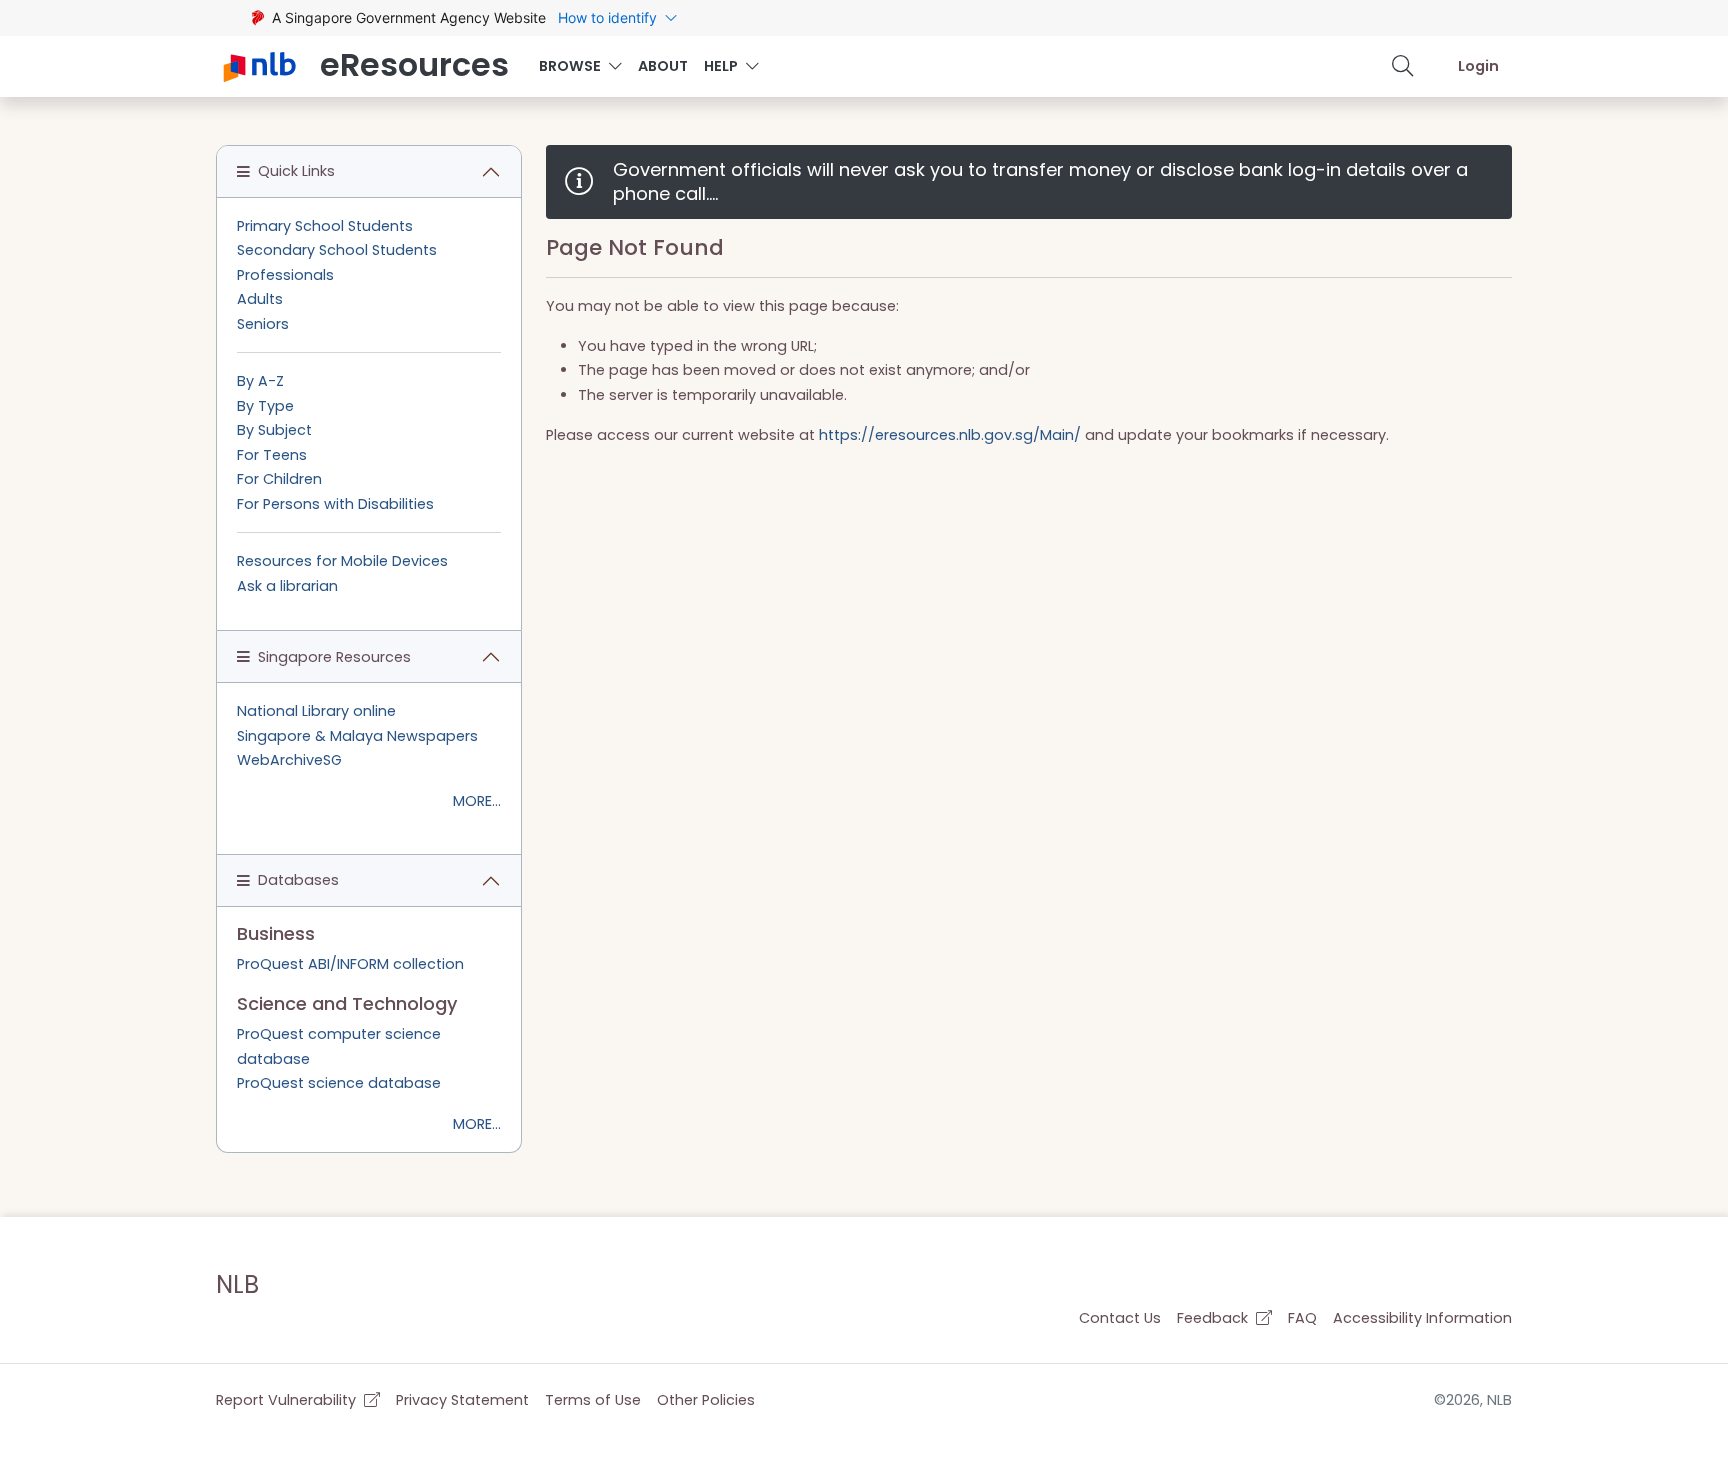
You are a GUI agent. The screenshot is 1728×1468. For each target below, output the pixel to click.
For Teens (272, 455)
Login (1478, 66)
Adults (260, 299)
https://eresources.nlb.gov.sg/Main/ (950, 435)
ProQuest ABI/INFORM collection (350, 964)
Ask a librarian (287, 586)
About (663, 66)
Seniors (263, 324)
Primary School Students (325, 226)
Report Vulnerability (288, 1400)
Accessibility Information (1422, 1318)
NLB (237, 1284)
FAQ (1302, 1318)
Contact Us (1120, 1318)
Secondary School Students (337, 250)
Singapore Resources (334, 657)
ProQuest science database (339, 1083)
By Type (265, 406)
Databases (298, 880)
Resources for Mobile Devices (342, 561)
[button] (1403, 66)
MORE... (477, 801)
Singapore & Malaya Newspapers (357, 736)
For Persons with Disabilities (335, 504)
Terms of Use (593, 1400)
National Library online (316, 711)
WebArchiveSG (289, 760)
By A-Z (260, 381)
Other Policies (706, 1400)
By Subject (274, 430)
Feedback (1214, 1318)
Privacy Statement (462, 1400)
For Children (279, 479)
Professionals (285, 275)
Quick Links (296, 171)
